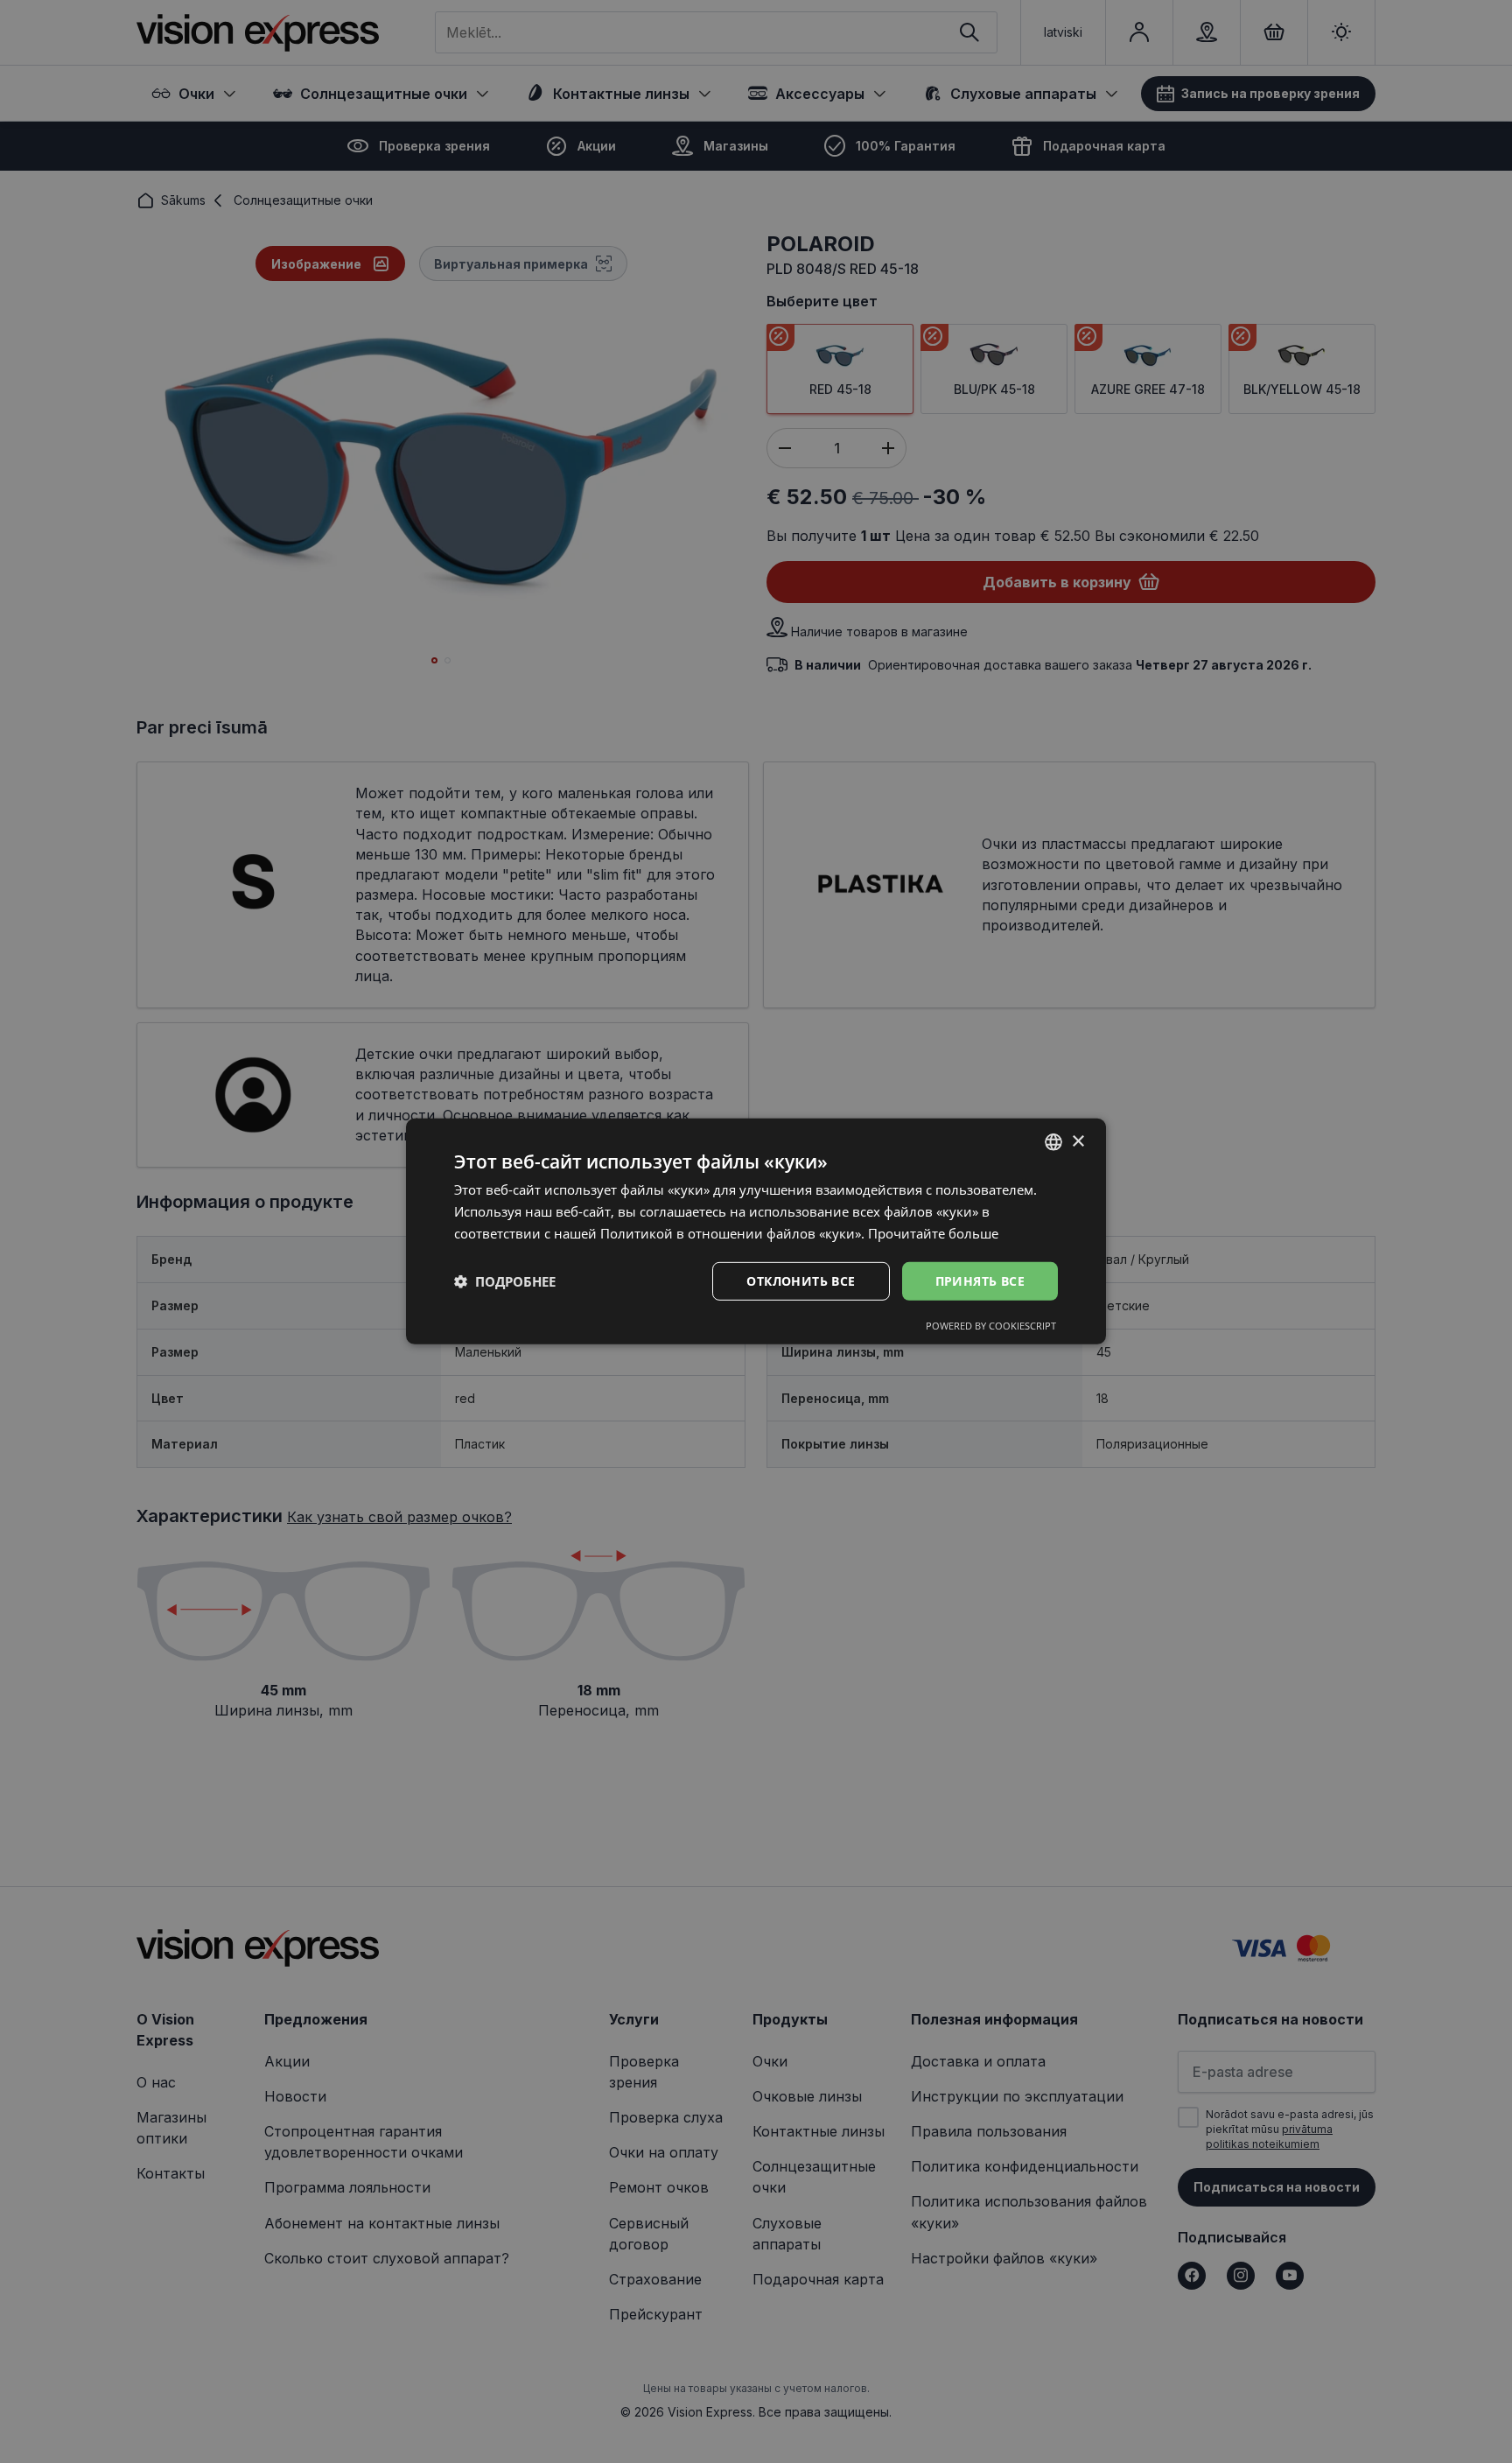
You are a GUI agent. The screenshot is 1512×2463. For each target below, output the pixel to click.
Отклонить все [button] (801, 1280)
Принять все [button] (980, 1280)
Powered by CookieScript (991, 1326)
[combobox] (1053, 1142)
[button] (505, 1281)
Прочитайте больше (933, 1233)
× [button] (1078, 1141)
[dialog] (756, 1231)
